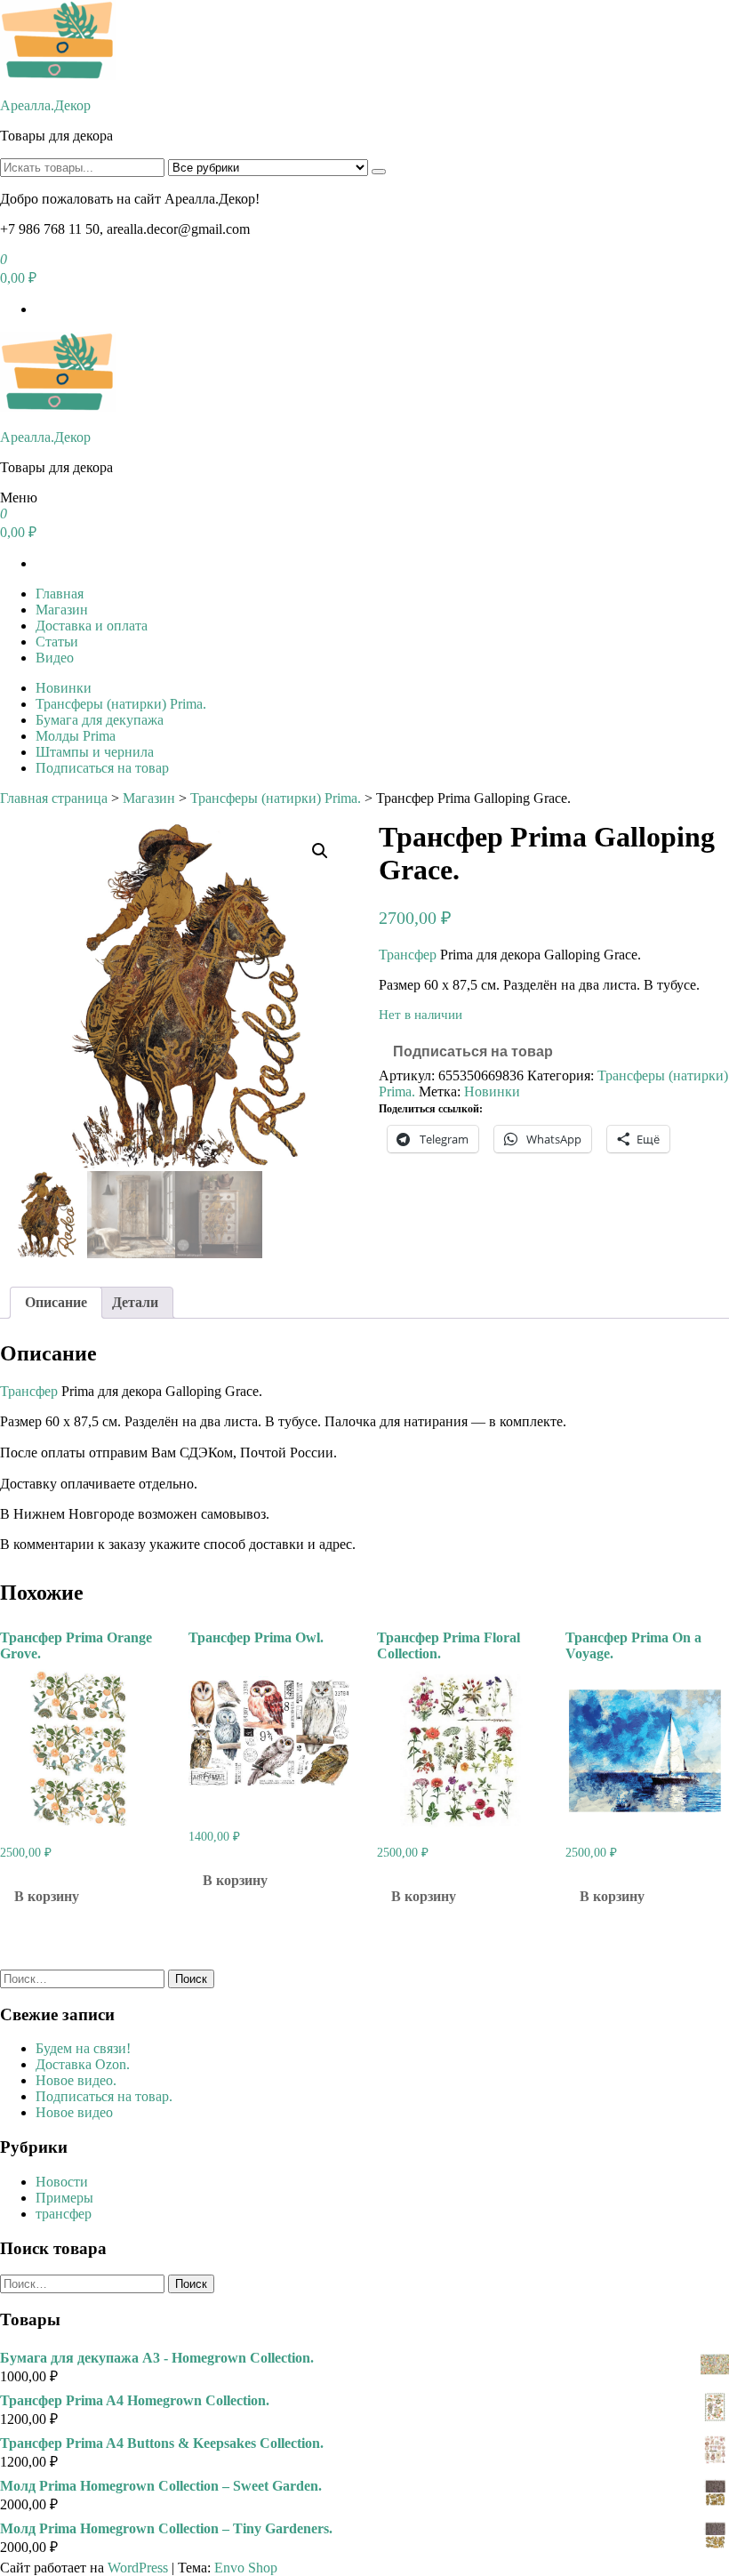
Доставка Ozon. (83, 2064)
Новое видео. (76, 2080)
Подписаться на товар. (104, 2096)
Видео (55, 658)
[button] (320, 851)
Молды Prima (76, 736)
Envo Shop (246, 2568)
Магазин (62, 610)
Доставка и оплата (92, 626)
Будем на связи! (83, 2048)
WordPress (138, 2568)
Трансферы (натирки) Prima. (121, 704)
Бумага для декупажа (100, 720)
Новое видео (74, 2112)
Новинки (64, 688)
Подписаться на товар (102, 768)
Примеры (64, 2198)
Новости (62, 2182)
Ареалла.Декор (45, 105)
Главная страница (54, 798)
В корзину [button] (47, 1896)
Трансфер (408, 955)
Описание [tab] (56, 1302)
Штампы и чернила (95, 752)
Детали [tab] (135, 1302)
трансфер (64, 2214)
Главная (60, 594)
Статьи (57, 642)
